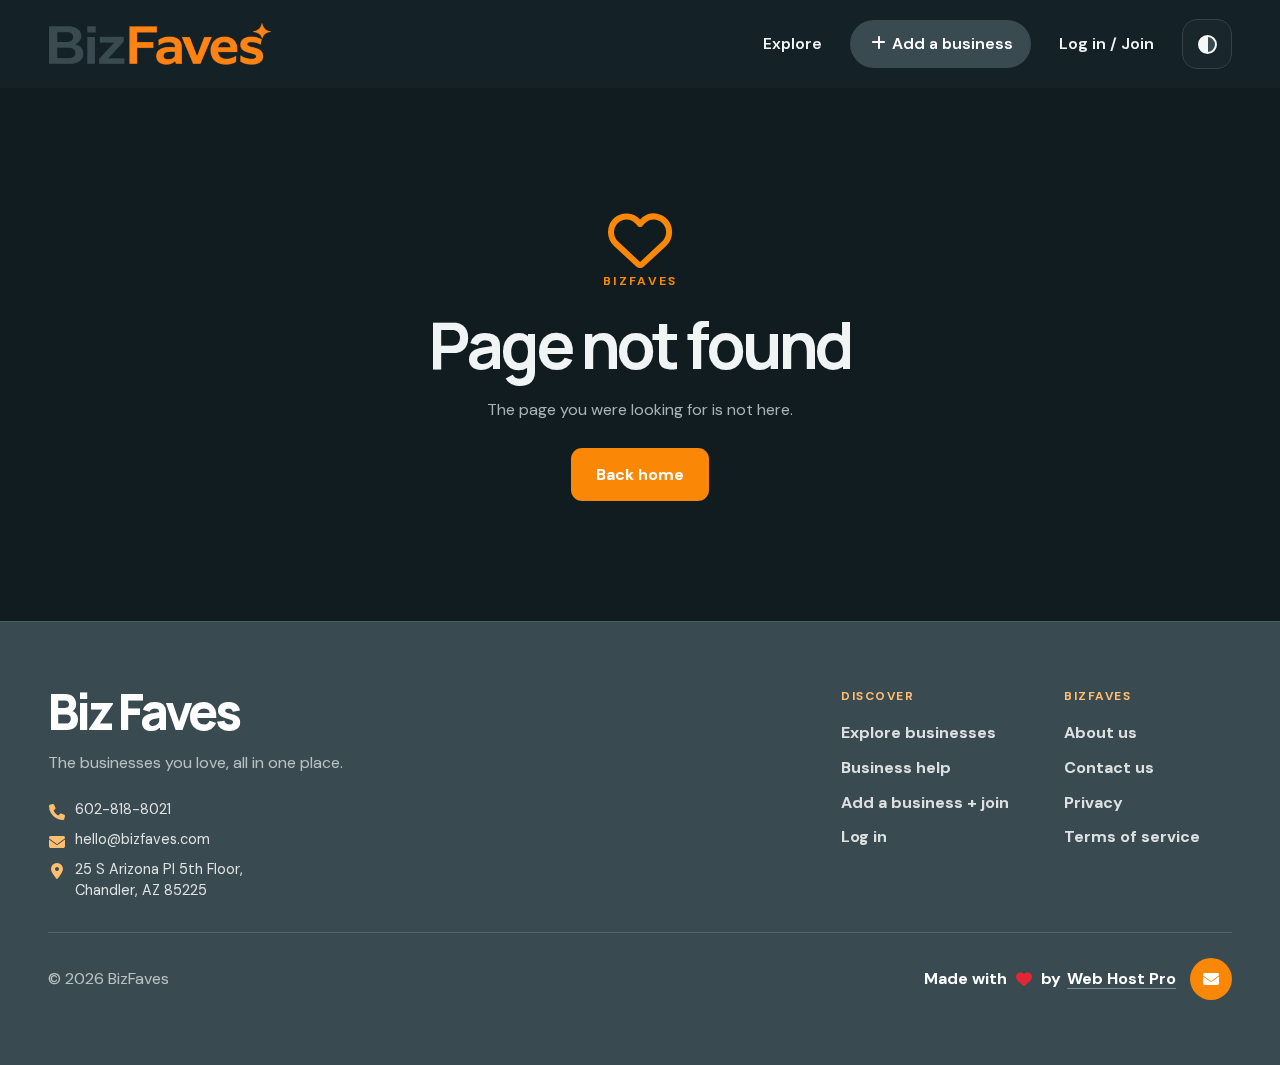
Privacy (1093, 802)
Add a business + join (925, 802)
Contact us (1109, 767)
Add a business (950, 43)
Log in (864, 836)
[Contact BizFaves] (1211, 979)
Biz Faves (143, 712)
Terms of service (1132, 836)
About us (1100, 732)
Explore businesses (918, 732)
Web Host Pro (1121, 978)
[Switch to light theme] (1207, 44)
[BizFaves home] (160, 44)
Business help (896, 767)
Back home (640, 474)
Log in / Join (1106, 43)
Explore (792, 43)
